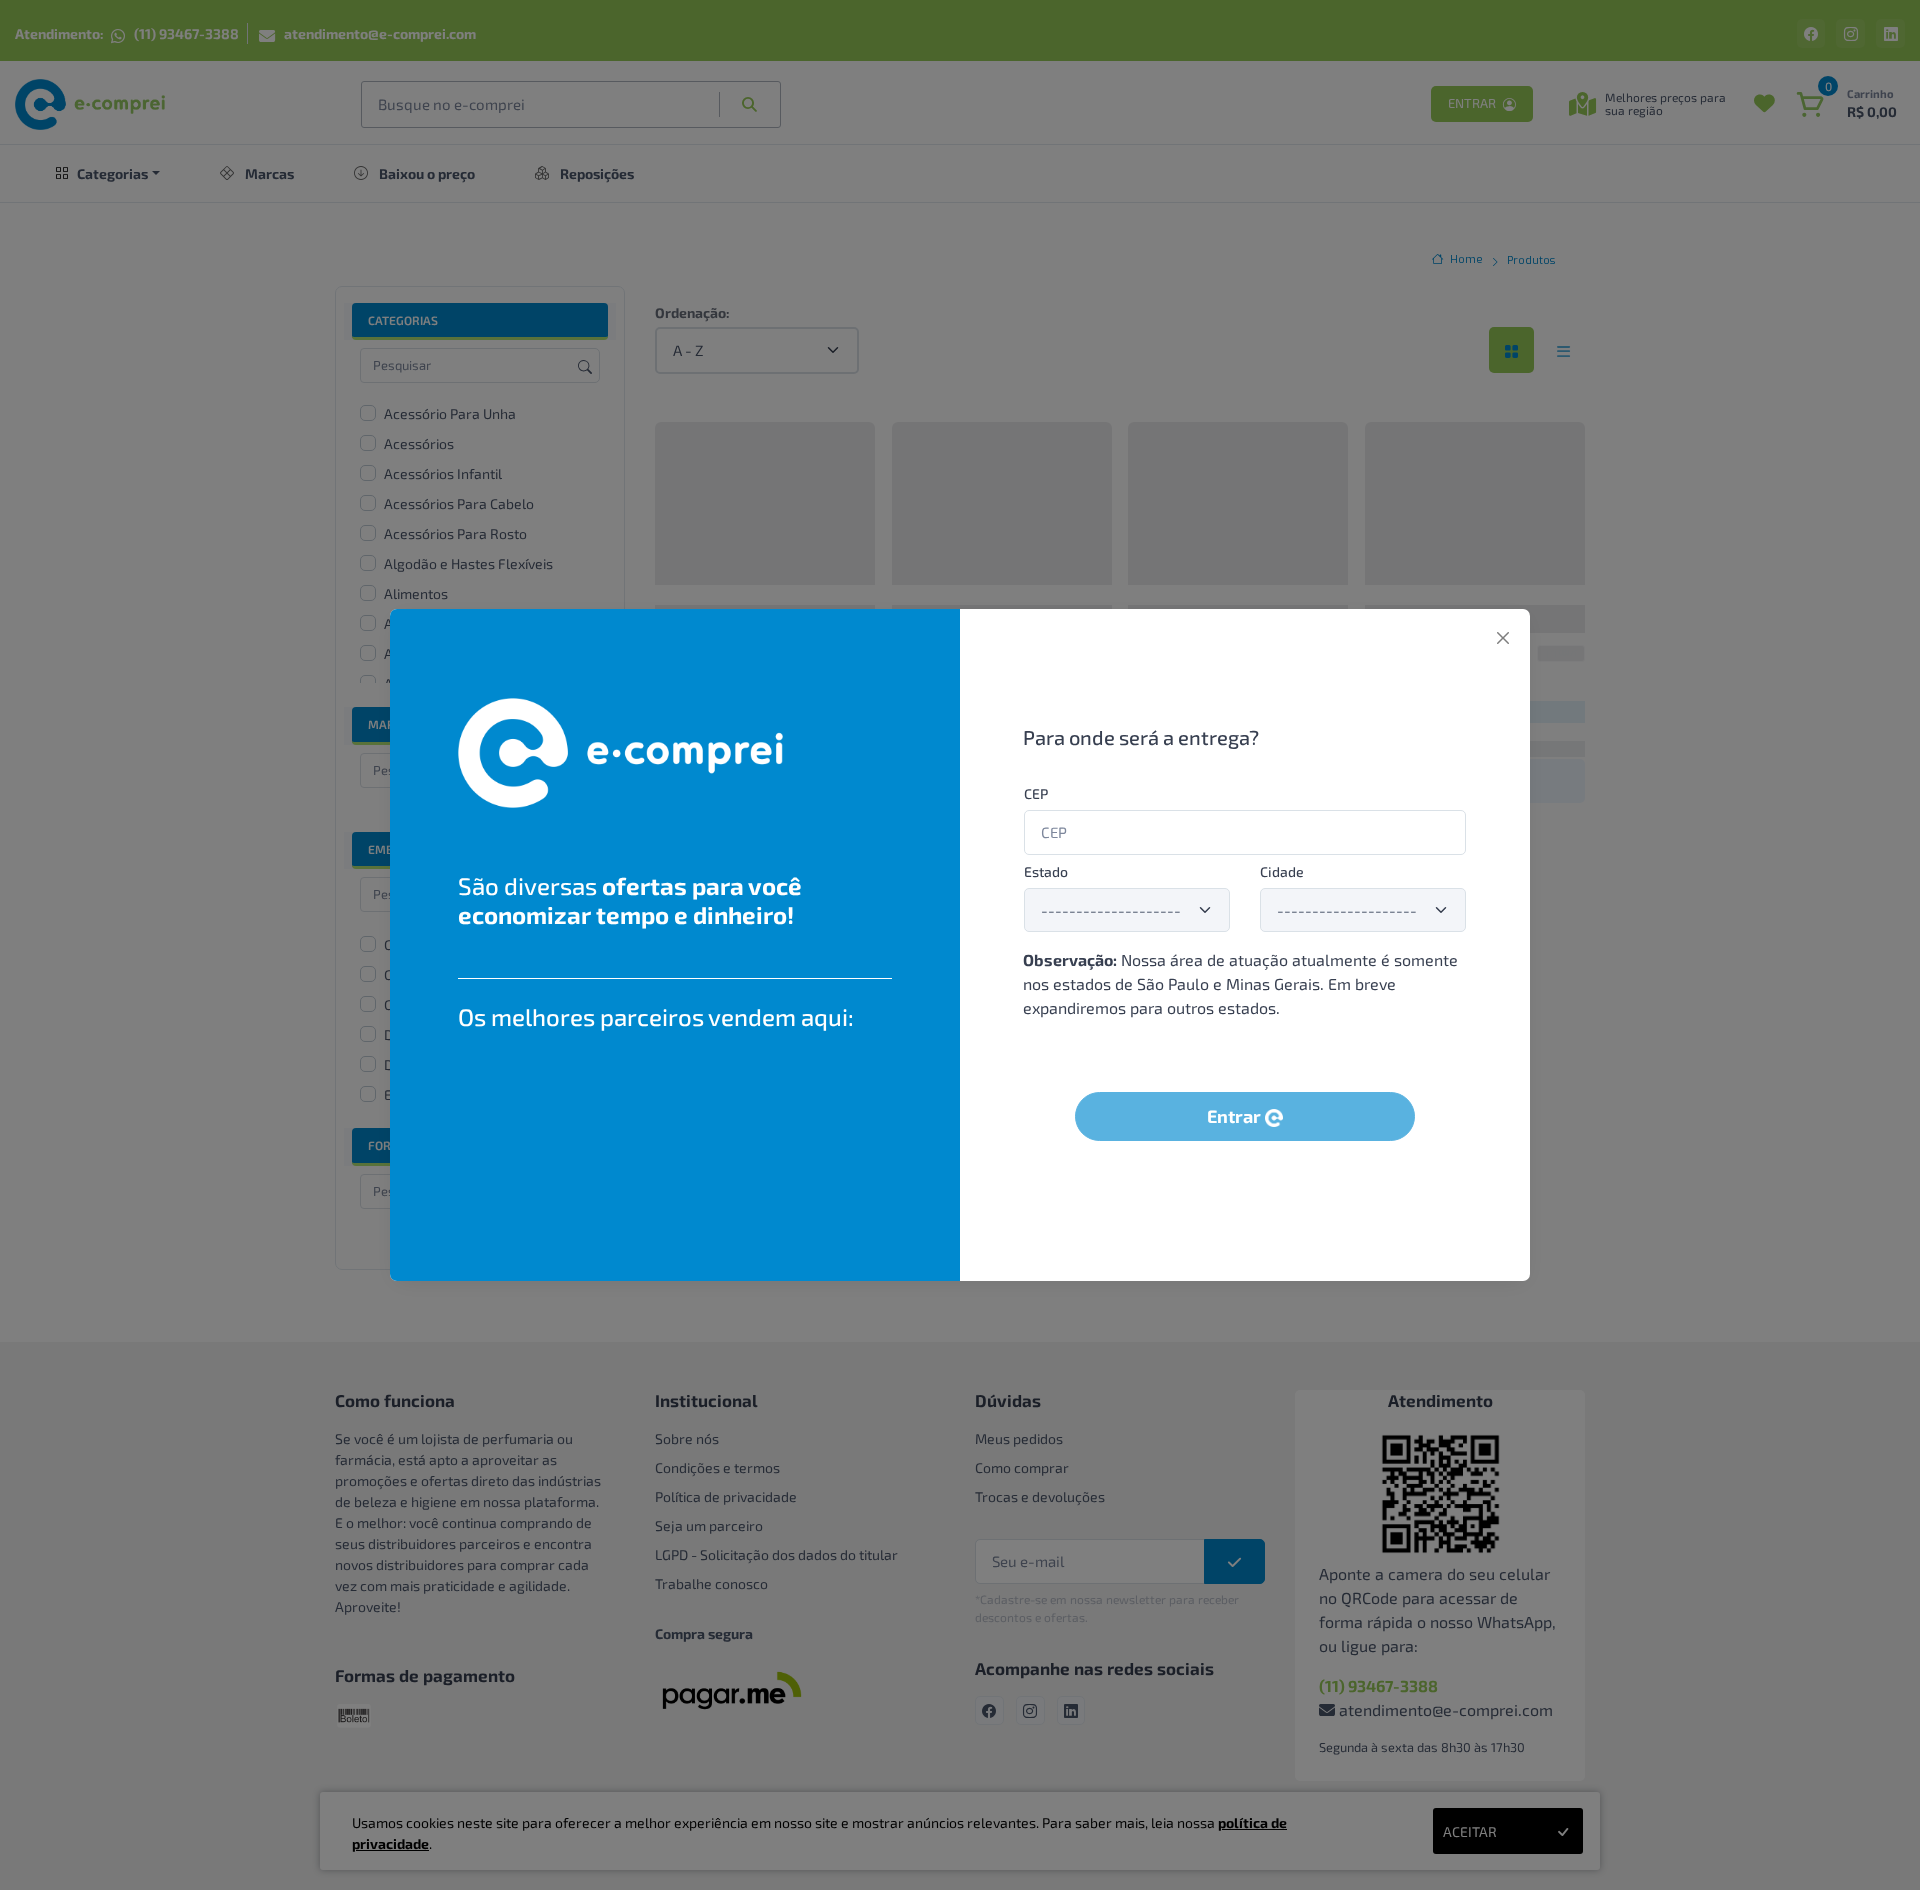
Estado (1046, 871)
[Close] (1503, 638)
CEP (1036, 793)
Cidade (1282, 871)
